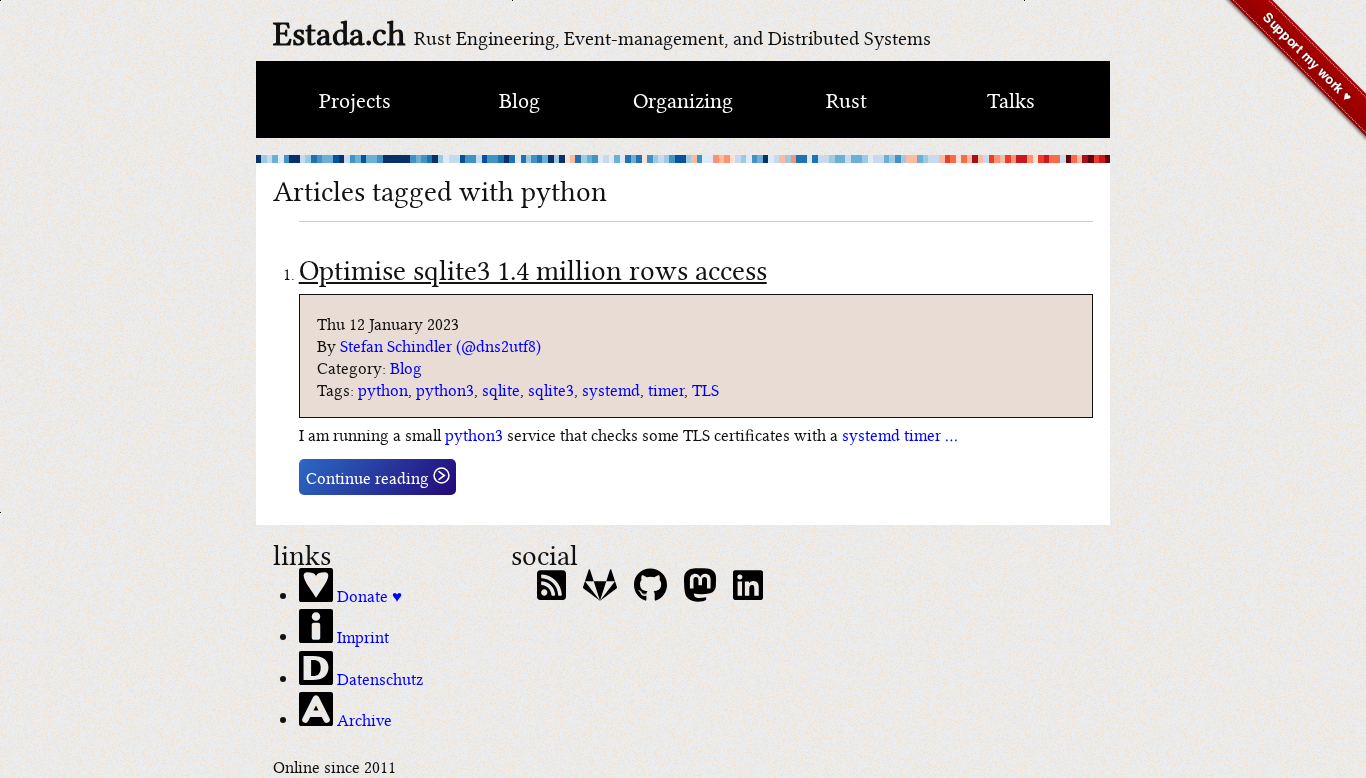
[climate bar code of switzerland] (683, 159)
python (383, 389)
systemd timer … (900, 434)
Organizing (683, 98)
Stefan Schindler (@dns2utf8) (440, 345)
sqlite (501, 389)
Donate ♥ (367, 594)
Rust (846, 98)
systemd (611, 389)
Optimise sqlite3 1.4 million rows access (533, 267)
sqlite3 (551, 389)
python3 (445, 389)
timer (666, 389)
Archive (362, 718)
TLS (705, 389)
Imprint (361, 635)
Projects (355, 98)
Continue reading (369, 477)
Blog (519, 98)
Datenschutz (378, 677)
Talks (1011, 98)
